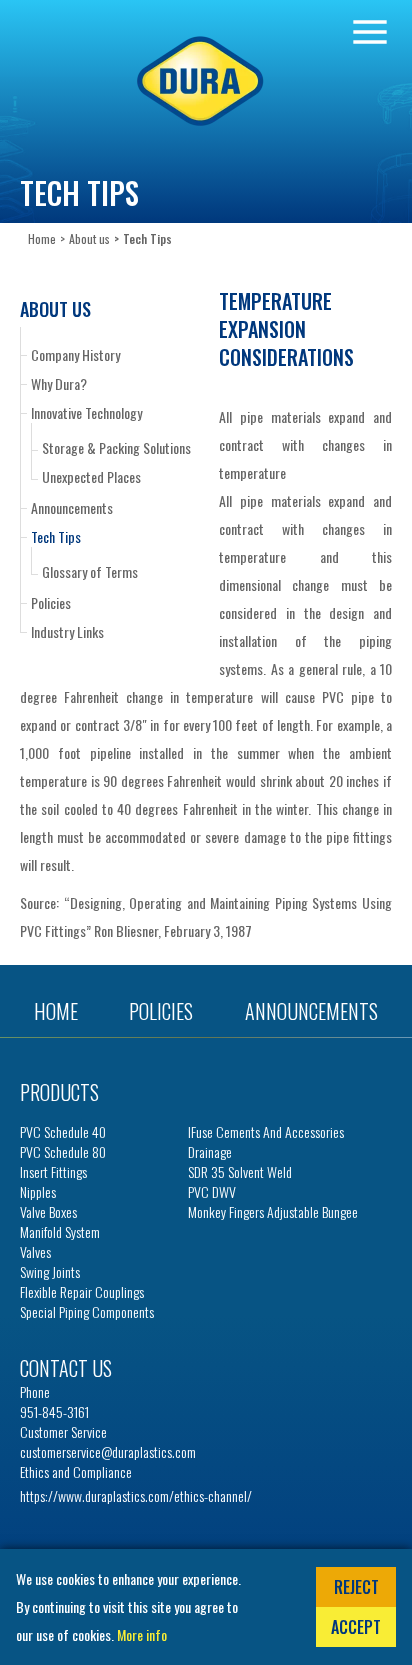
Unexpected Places (91, 477)
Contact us (66, 1368)
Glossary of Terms (90, 572)
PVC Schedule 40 (63, 1132)
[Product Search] (370, 32)
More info (142, 1634)
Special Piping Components (87, 1312)
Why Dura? (59, 383)
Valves (35, 1252)
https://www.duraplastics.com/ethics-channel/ (136, 1495)
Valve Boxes (48, 1212)
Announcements (72, 507)
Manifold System (60, 1232)
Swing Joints (50, 1272)
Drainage (210, 1152)
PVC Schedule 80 (63, 1152)
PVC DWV (212, 1192)
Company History (75, 354)
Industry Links (67, 631)
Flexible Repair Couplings (82, 1292)
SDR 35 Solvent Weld (240, 1172)
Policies (51, 602)
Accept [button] (356, 1627)
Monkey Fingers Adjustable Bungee (273, 1212)
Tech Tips (56, 536)
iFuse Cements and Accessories (266, 1132)
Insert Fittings (53, 1172)
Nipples (38, 1192)
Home (42, 238)
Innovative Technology (86, 412)
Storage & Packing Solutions (116, 448)
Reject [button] (356, 1587)
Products (59, 1092)
